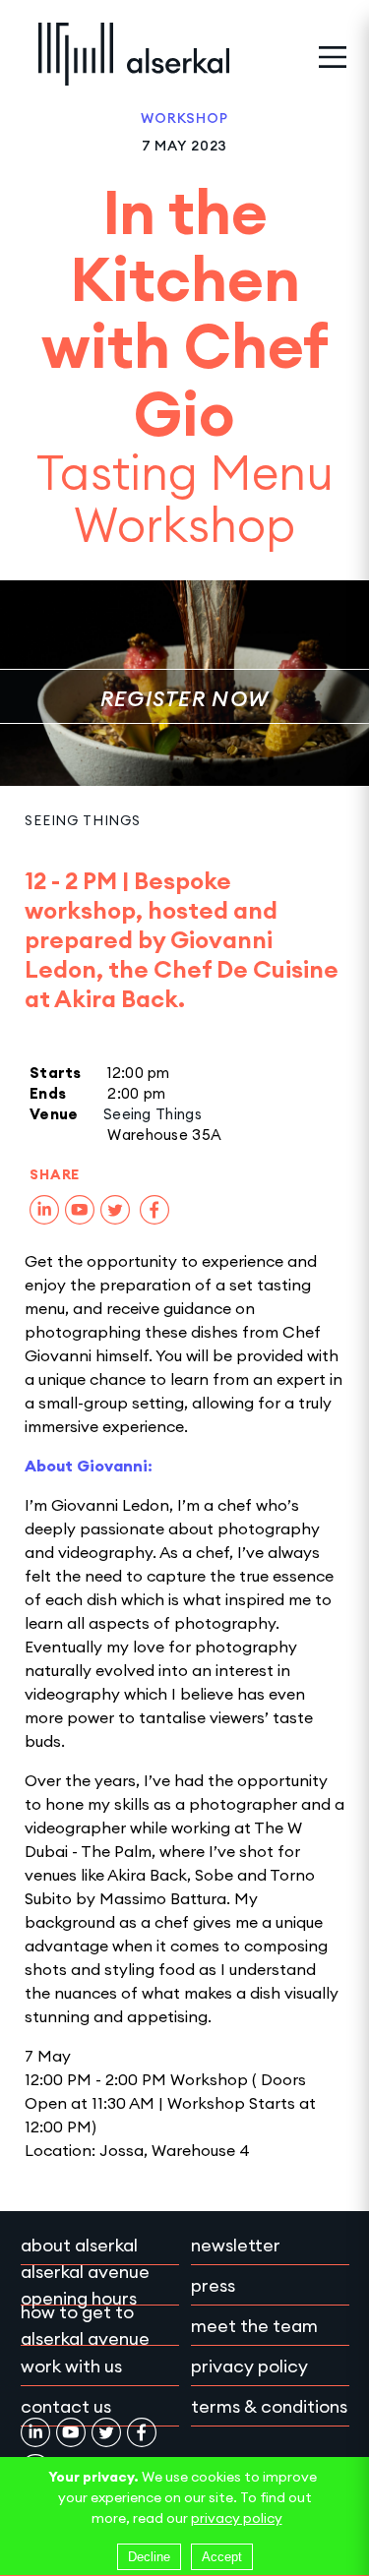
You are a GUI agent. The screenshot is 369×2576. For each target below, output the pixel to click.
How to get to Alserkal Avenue (85, 2325)
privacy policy (237, 2518)
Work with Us (71, 2366)
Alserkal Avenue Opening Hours (85, 2285)
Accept (222, 2557)
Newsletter (236, 2245)
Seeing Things (83, 820)
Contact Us (66, 2406)
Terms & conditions (269, 2406)
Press (213, 2285)
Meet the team (254, 2326)
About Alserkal (79, 2245)
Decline (149, 2557)
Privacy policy (249, 2366)
